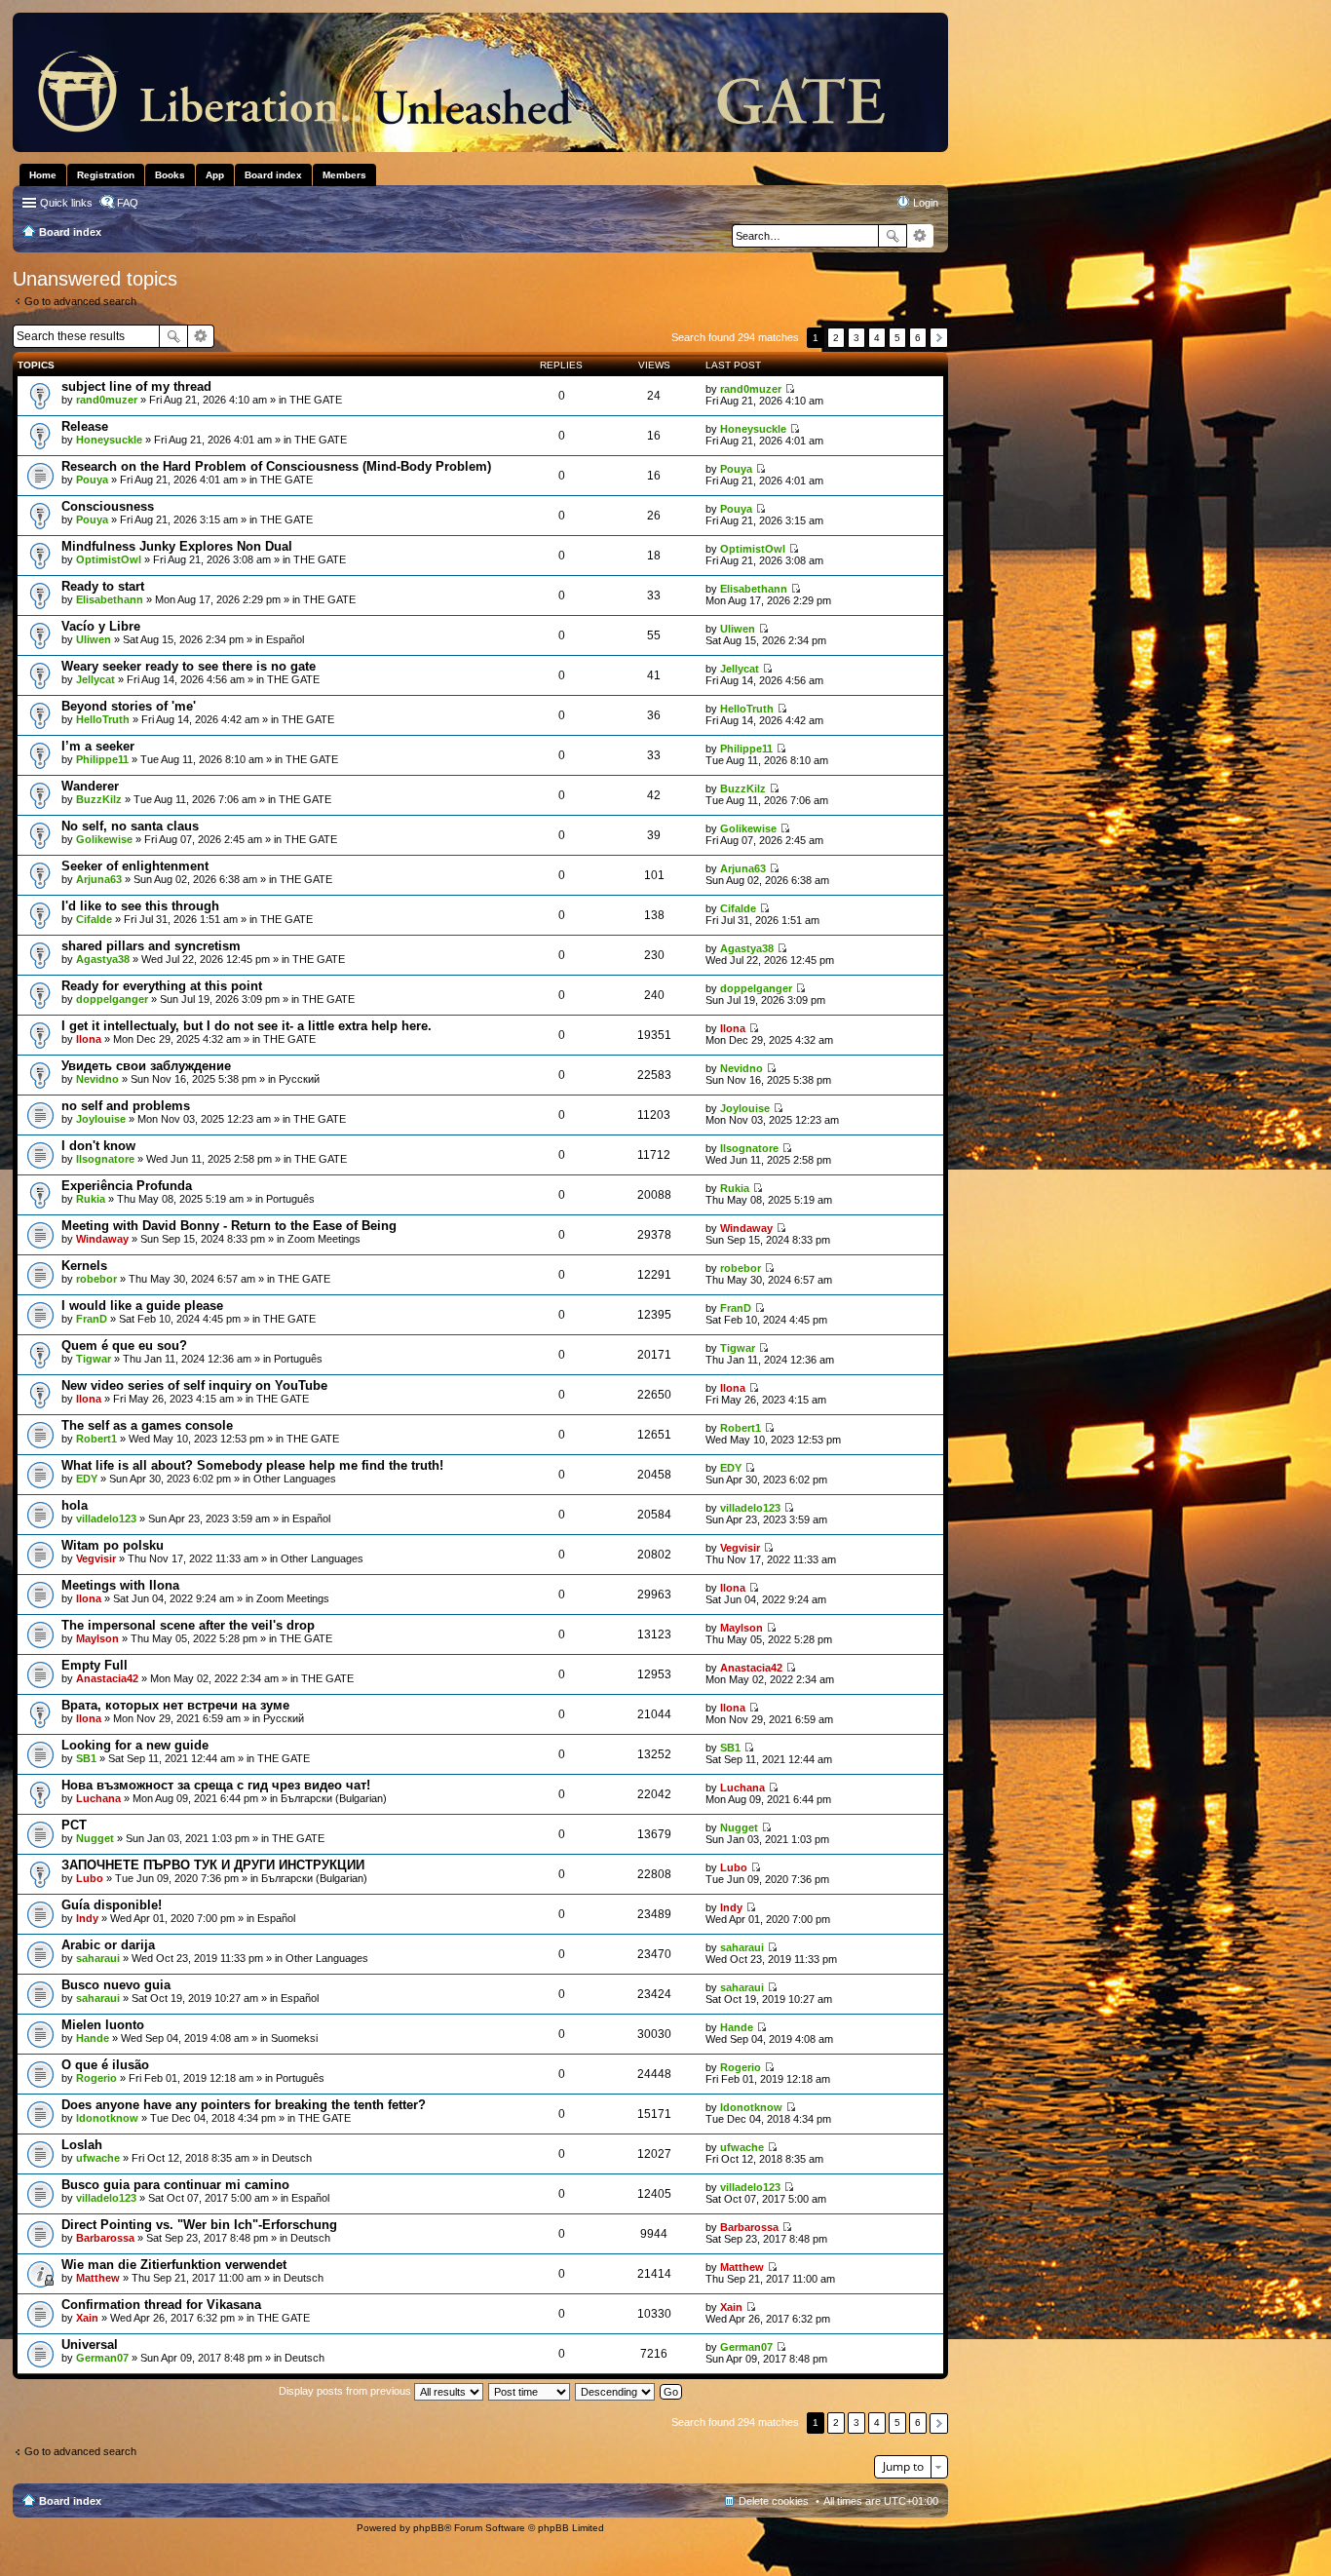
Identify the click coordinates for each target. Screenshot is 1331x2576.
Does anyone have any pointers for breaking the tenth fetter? (244, 2105)
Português (290, 1199)
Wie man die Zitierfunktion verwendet (174, 2265)
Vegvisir (96, 1558)
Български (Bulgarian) (334, 1798)
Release (85, 426)
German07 (102, 2358)
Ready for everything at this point (162, 986)
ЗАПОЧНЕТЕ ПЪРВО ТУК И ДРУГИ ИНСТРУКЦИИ (213, 1865)
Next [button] (939, 338)
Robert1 (96, 1439)
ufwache (98, 2158)
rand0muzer (107, 400)
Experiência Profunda (127, 1186)
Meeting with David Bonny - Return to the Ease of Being (229, 1226)
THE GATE (316, 400)
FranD (92, 1319)
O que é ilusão (105, 2065)
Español (285, 639)
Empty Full (95, 1665)
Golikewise (104, 839)
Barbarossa (105, 2238)
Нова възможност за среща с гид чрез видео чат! (216, 1785)
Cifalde (94, 919)
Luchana (98, 1798)
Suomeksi (294, 2038)
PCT (74, 1825)
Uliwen (94, 639)
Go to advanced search (80, 301)
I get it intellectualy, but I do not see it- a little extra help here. (247, 1026)
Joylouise (101, 1119)
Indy (87, 1918)
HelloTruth (103, 719)
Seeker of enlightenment (135, 866)
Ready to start (103, 586)
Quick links (66, 203)
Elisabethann (110, 599)
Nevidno (97, 1079)
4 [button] (877, 338)
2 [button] (836, 338)
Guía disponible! (112, 1905)
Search (893, 236)
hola (75, 1505)
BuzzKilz (99, 799)
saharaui (98, 1958)
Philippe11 (102, 759)
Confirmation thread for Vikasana (161, 2305)
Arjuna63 (99, 879)
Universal (90, 2345)
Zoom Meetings (324, 1239)
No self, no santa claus (130, 826)
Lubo (90, 1878)
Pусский (299, 1079)
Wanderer (90, 786)
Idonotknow (107, 2118)
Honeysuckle (109, 440)
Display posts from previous (346, 2391)
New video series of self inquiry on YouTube (194, 1385)
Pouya (92, 480)
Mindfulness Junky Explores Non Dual (177, 546)
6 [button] (918, 338)
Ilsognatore (105, 1159)
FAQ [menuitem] (128, 203)
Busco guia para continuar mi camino (175, 2185)
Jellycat (95, 679)
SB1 (86, 1758)
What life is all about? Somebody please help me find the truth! (252, 1465)
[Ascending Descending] (616, 2391)
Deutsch (292, 2158)
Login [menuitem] (926, 203)
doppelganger (112, 999)
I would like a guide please (142, 1306)
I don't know (98, 1146)
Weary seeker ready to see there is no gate (189, 666)
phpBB (429, 2528)
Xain (87, 2318)
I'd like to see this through (140, 906)
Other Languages (295, 1479)
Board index (70, 2501)
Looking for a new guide (135, 1745)
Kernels (84, 1266)
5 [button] (897, 338)
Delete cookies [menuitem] (774, 2501)
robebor (96, 1279)
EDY (87, 1479)
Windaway (102, 1239)
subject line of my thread (136, 386)
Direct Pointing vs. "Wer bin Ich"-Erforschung (199, 2225)
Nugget (95, 1838)
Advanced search (920, 236)
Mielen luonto (103, 2025)
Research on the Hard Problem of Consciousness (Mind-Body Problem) (276, 466)
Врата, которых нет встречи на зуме (175, 1705)
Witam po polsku (113, 1545)
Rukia (91, 1199)
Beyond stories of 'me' (129, 706)
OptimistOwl (109, 559)
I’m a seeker (98, 746)
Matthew (98, 2278)
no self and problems (126, 1106)
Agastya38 (103, 959)
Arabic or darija (108, 1945)
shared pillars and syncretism (151, 946)
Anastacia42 (107, 1678)
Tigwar (94, 1359)
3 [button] (856, 338)
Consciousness (108, 506)
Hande (93, 2038)
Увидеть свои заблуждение (146, 1066)
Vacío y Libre (101, 626)
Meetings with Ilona (120, 1585)
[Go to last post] (790, 389)
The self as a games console (147, 1425)
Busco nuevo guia (116, 1985)
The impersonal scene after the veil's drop (188, 1625)
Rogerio (96, 2078)
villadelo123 (106, 1519)
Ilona (89, 1039)
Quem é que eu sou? (124, 1346)
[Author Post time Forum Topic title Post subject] (530, 2391)
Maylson (97, 1638)
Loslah (82, 2145)
